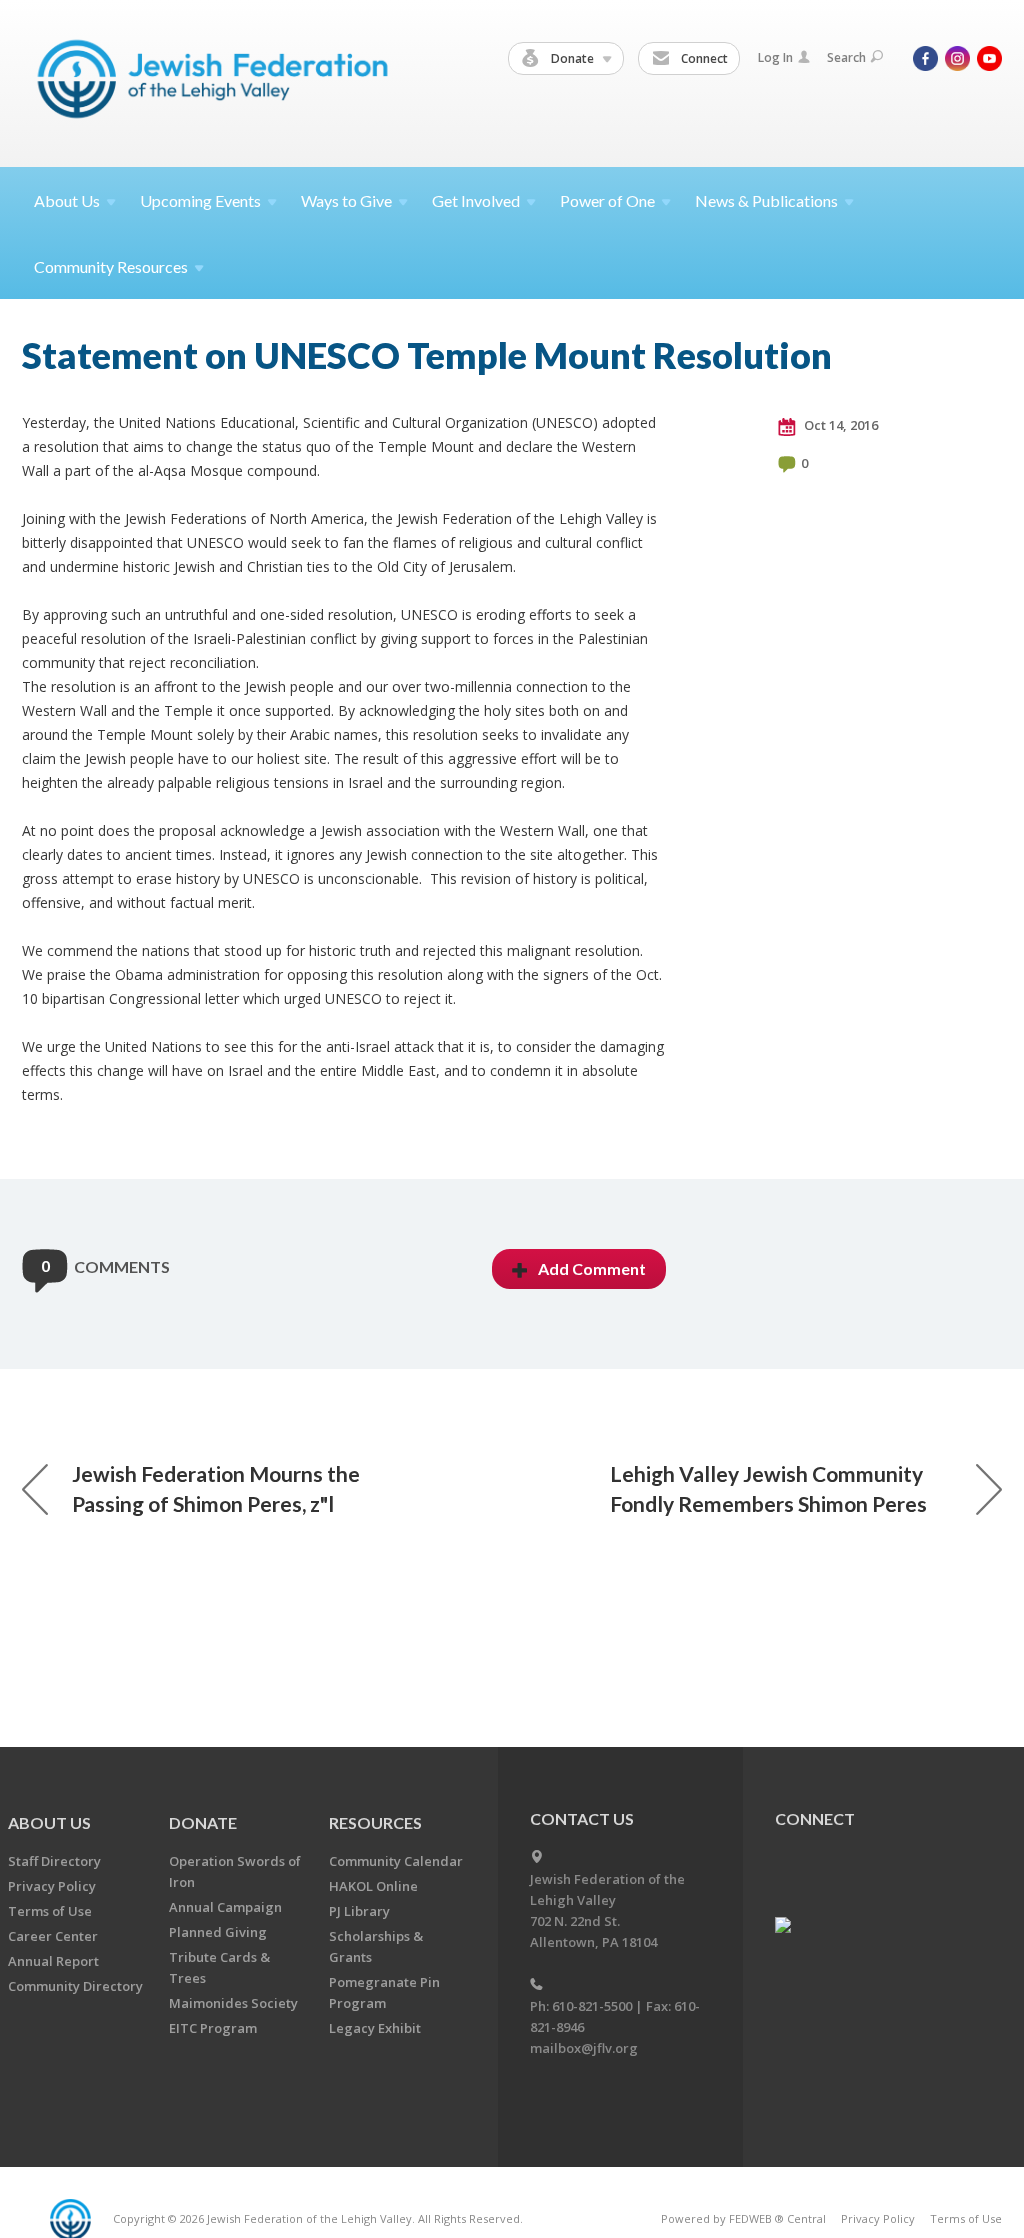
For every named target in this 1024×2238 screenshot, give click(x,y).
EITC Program (213, 2028)
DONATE (203, 1822)
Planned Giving (218, 1932)
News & (766, 200)
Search (846, 57)
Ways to (346, 200)
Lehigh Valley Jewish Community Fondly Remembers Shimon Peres (768, 1488)
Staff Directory (54, 1861)
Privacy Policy (52, 1886)
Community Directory (75, 1986)
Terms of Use (50, 1911)
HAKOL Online (373, 1886)
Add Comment (592, 1268)
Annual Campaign (225, 1907)
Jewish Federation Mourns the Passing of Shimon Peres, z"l (216, 1488)
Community (111, 266)
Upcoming (200, 200)
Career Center (53, 1936)
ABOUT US (49, 1822)
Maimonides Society (233, 2003)
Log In (775, 57)
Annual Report (53, 1961)
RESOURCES (375, 1822)
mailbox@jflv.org (584, 2048)
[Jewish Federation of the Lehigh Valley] (217, 82)
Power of (607, 200)
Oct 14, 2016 (839, 425)
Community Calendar (396, 1861)
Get (476, 200)
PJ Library (359, 1911)
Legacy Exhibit (375, 2028)
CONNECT (815, 1818)
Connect (703, 58)
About (67, 200)
